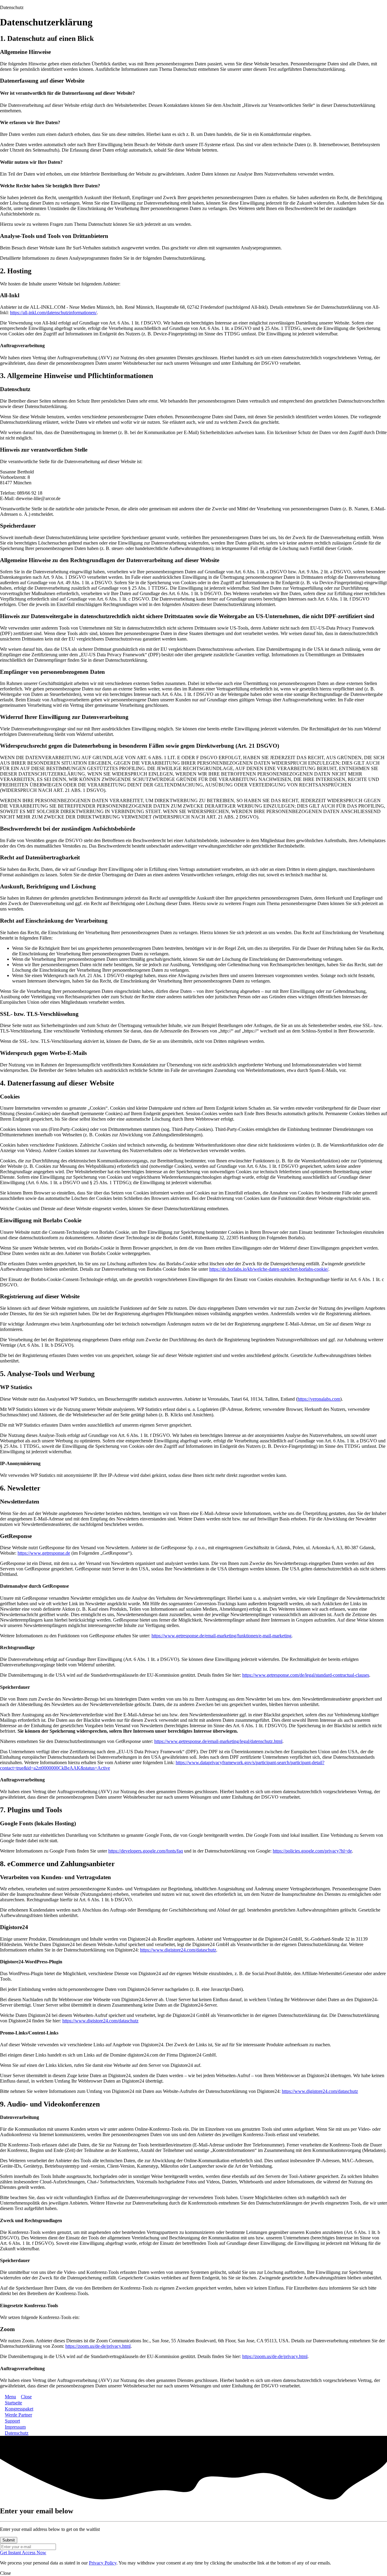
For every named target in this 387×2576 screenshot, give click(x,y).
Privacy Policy (103, 2563)
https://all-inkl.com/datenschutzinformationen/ (53, 313)
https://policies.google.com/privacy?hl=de (312, 1851)
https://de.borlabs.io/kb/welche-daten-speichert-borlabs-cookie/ (269, 1269)
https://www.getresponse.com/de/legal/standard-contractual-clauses (306, 1675)
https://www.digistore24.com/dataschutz (178, 1950)
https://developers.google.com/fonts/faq (146, 1851)
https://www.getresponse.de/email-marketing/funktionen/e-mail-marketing (221, 1636)
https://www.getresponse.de (44, 1553)
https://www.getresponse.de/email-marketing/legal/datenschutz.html (218, 1741)
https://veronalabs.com (319, 1399)
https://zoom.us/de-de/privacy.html (98, 2346)
